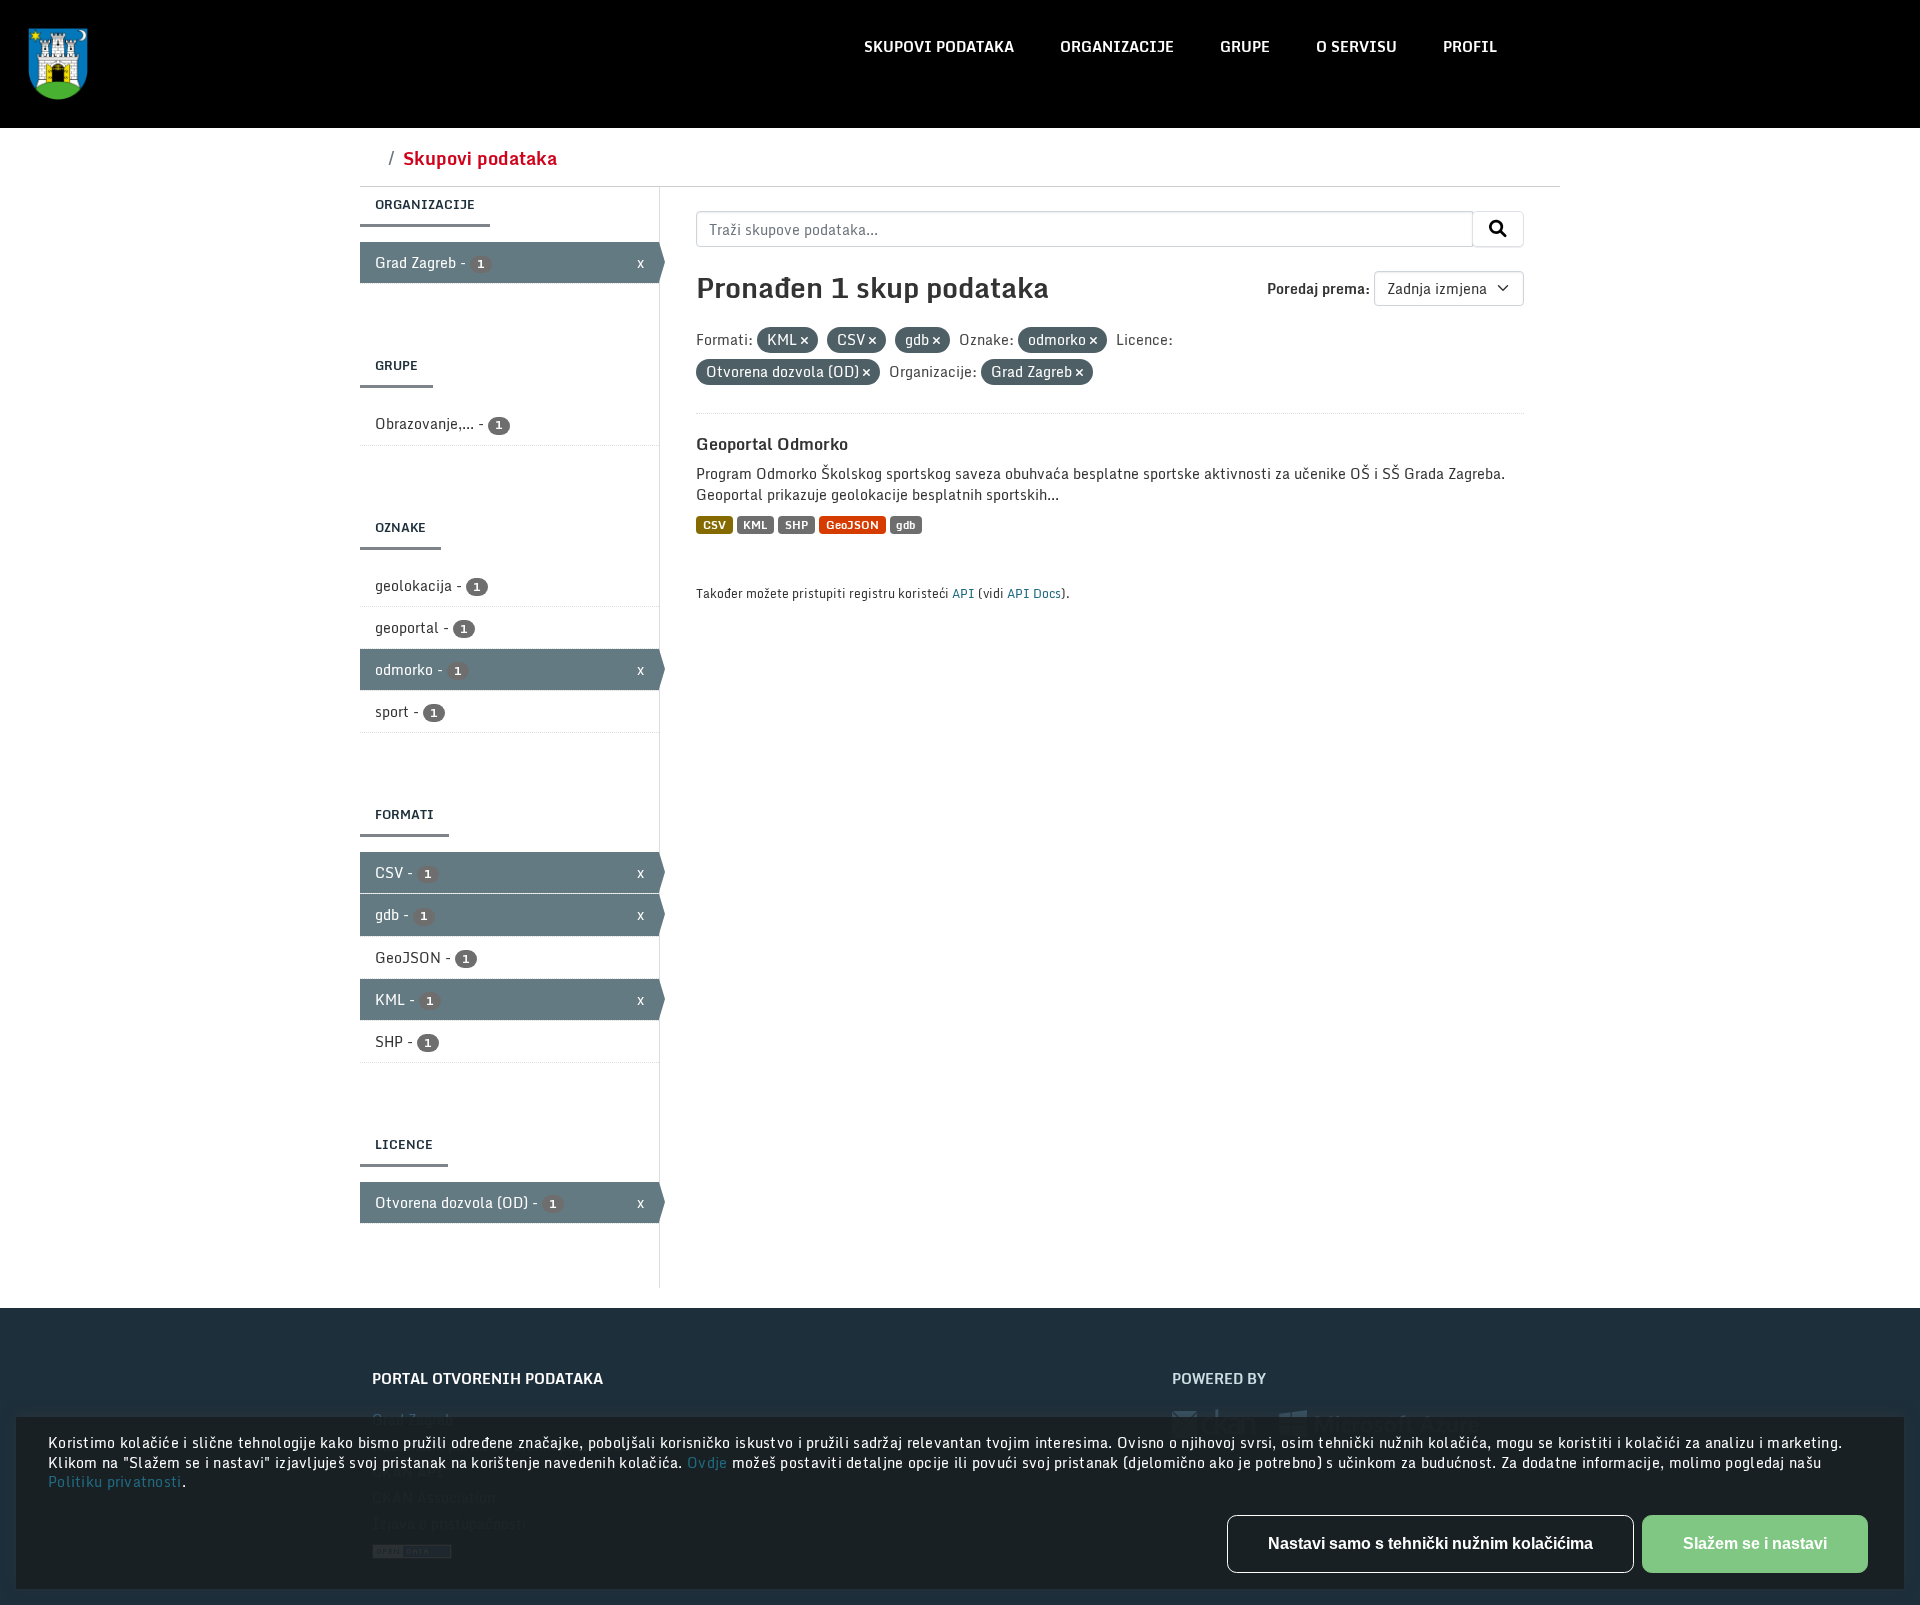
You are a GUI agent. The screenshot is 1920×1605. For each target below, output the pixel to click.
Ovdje (709, 1462)
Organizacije (1117, 46)
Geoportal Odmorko (772, 444)
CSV (714, 524)
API (963, 593)
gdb (905, 524)
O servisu (1356, 46)
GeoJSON (852, 524)
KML (755, 524)
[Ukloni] (804, 341)
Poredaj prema (1316, 288)
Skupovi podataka (939, 46)
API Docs (1034, 593)
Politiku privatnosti (115, 1481)
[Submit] (1498, 229)
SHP (796, 524)
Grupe (1245, 46)
